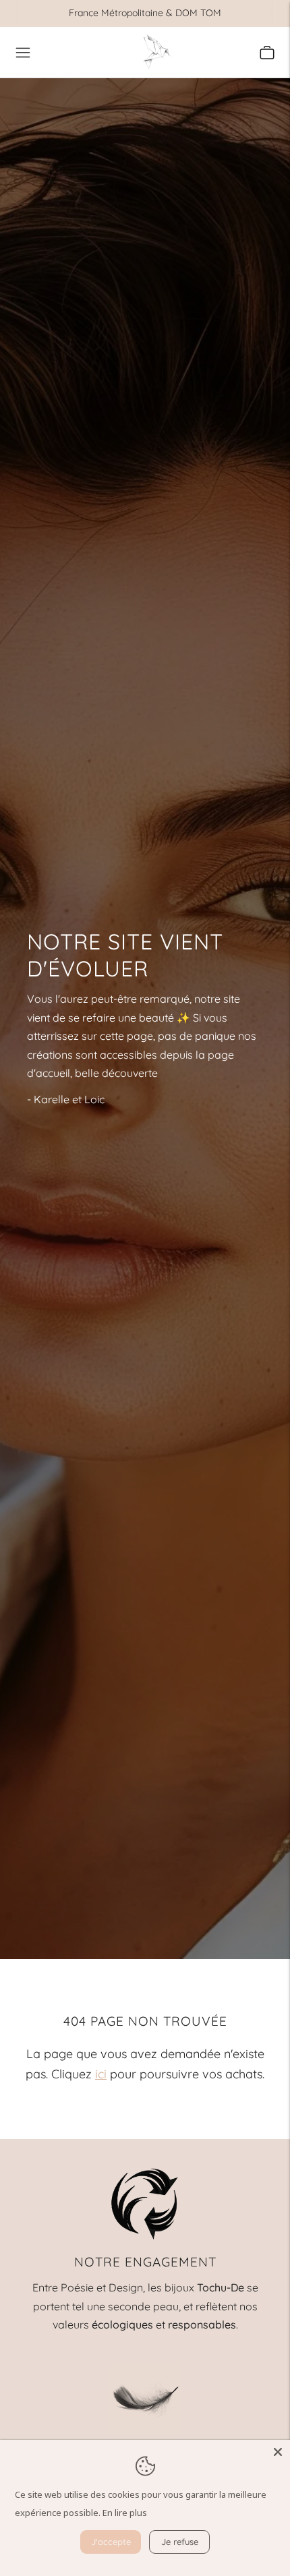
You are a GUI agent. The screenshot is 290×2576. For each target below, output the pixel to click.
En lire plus (125, 2513)
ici (101, 2074)
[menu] (23, 53)
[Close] (278, 2452)
